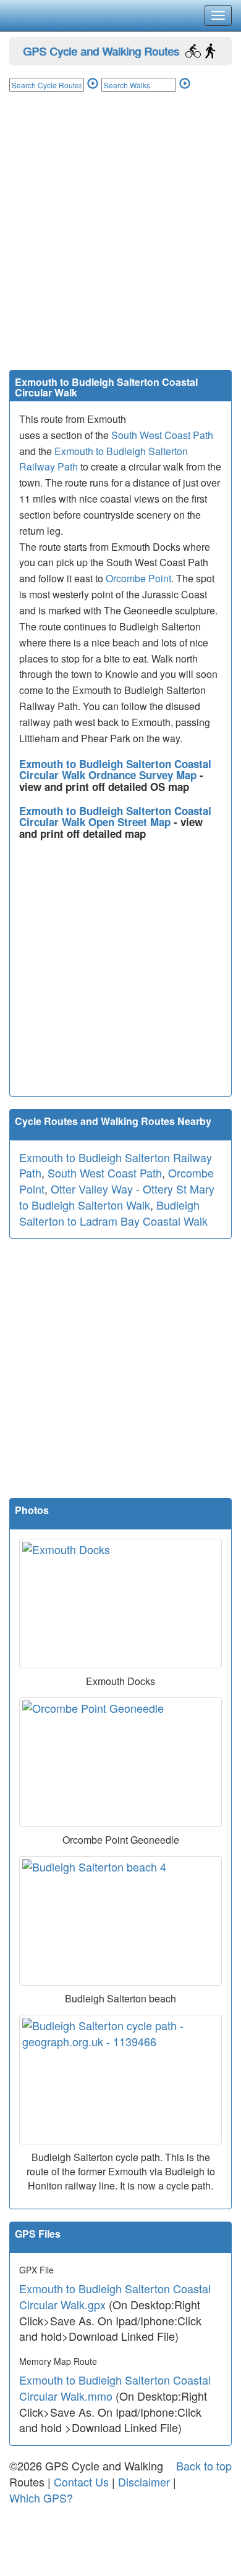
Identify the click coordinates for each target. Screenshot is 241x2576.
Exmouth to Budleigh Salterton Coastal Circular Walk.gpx (115, 2296)
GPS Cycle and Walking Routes (101, 51)
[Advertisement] (120, 243)
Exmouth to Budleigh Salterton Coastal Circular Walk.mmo (115, 2388)
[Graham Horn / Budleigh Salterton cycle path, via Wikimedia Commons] (120, 2080)
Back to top (204, 2465)
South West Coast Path (162, 435)
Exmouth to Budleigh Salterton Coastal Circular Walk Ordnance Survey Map (115, 770)
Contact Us (81, 2482)
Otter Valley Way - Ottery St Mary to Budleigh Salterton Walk (117, 1197)
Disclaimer (144, 2482)
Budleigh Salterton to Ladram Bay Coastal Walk (113, 1213)
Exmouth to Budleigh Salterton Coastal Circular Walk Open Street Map (115, 817)
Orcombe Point (138, 578)
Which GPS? (41, 2498)
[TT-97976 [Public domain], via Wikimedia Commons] (120, 1604)
